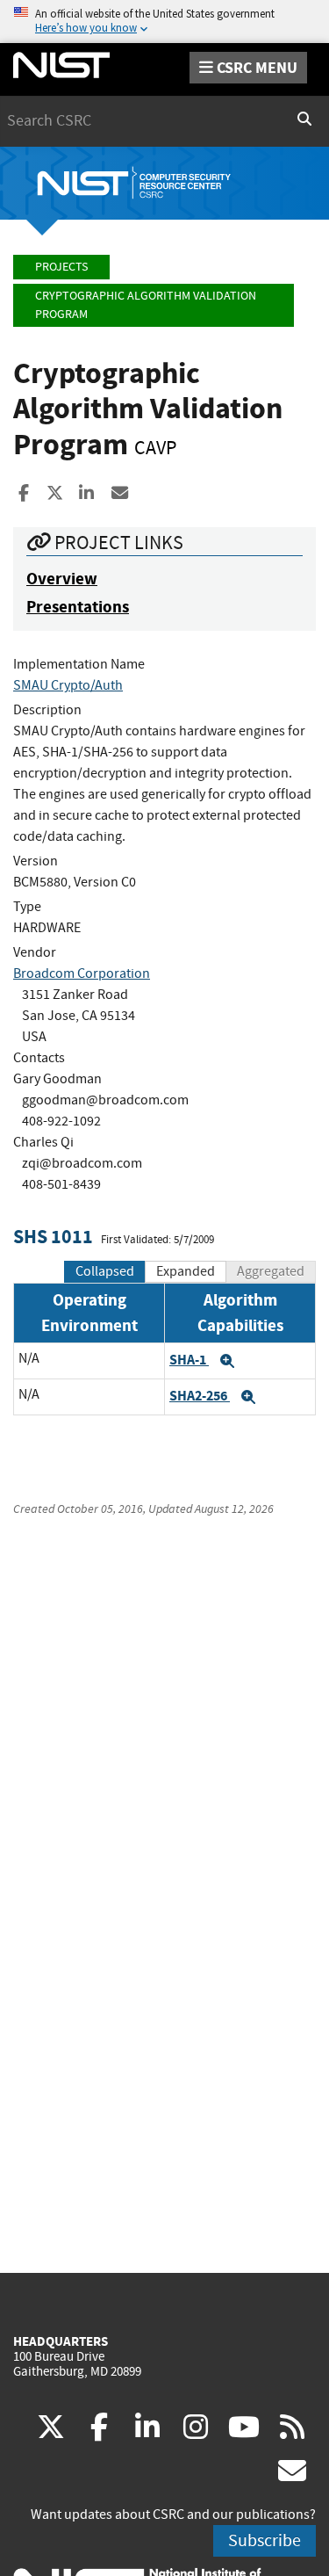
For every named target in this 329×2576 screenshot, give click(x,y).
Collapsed (105, 1271)
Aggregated (271, 1271)
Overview (62, 579)
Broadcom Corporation (82, 973)
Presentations (78, 607)
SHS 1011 (53, 1237)
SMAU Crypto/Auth (68, 685)
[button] (227, 1361)
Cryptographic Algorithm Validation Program (146, 305)
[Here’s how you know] (164, 22)
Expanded (186, 1271)
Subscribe (265, 2540)
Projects (61, 267)
